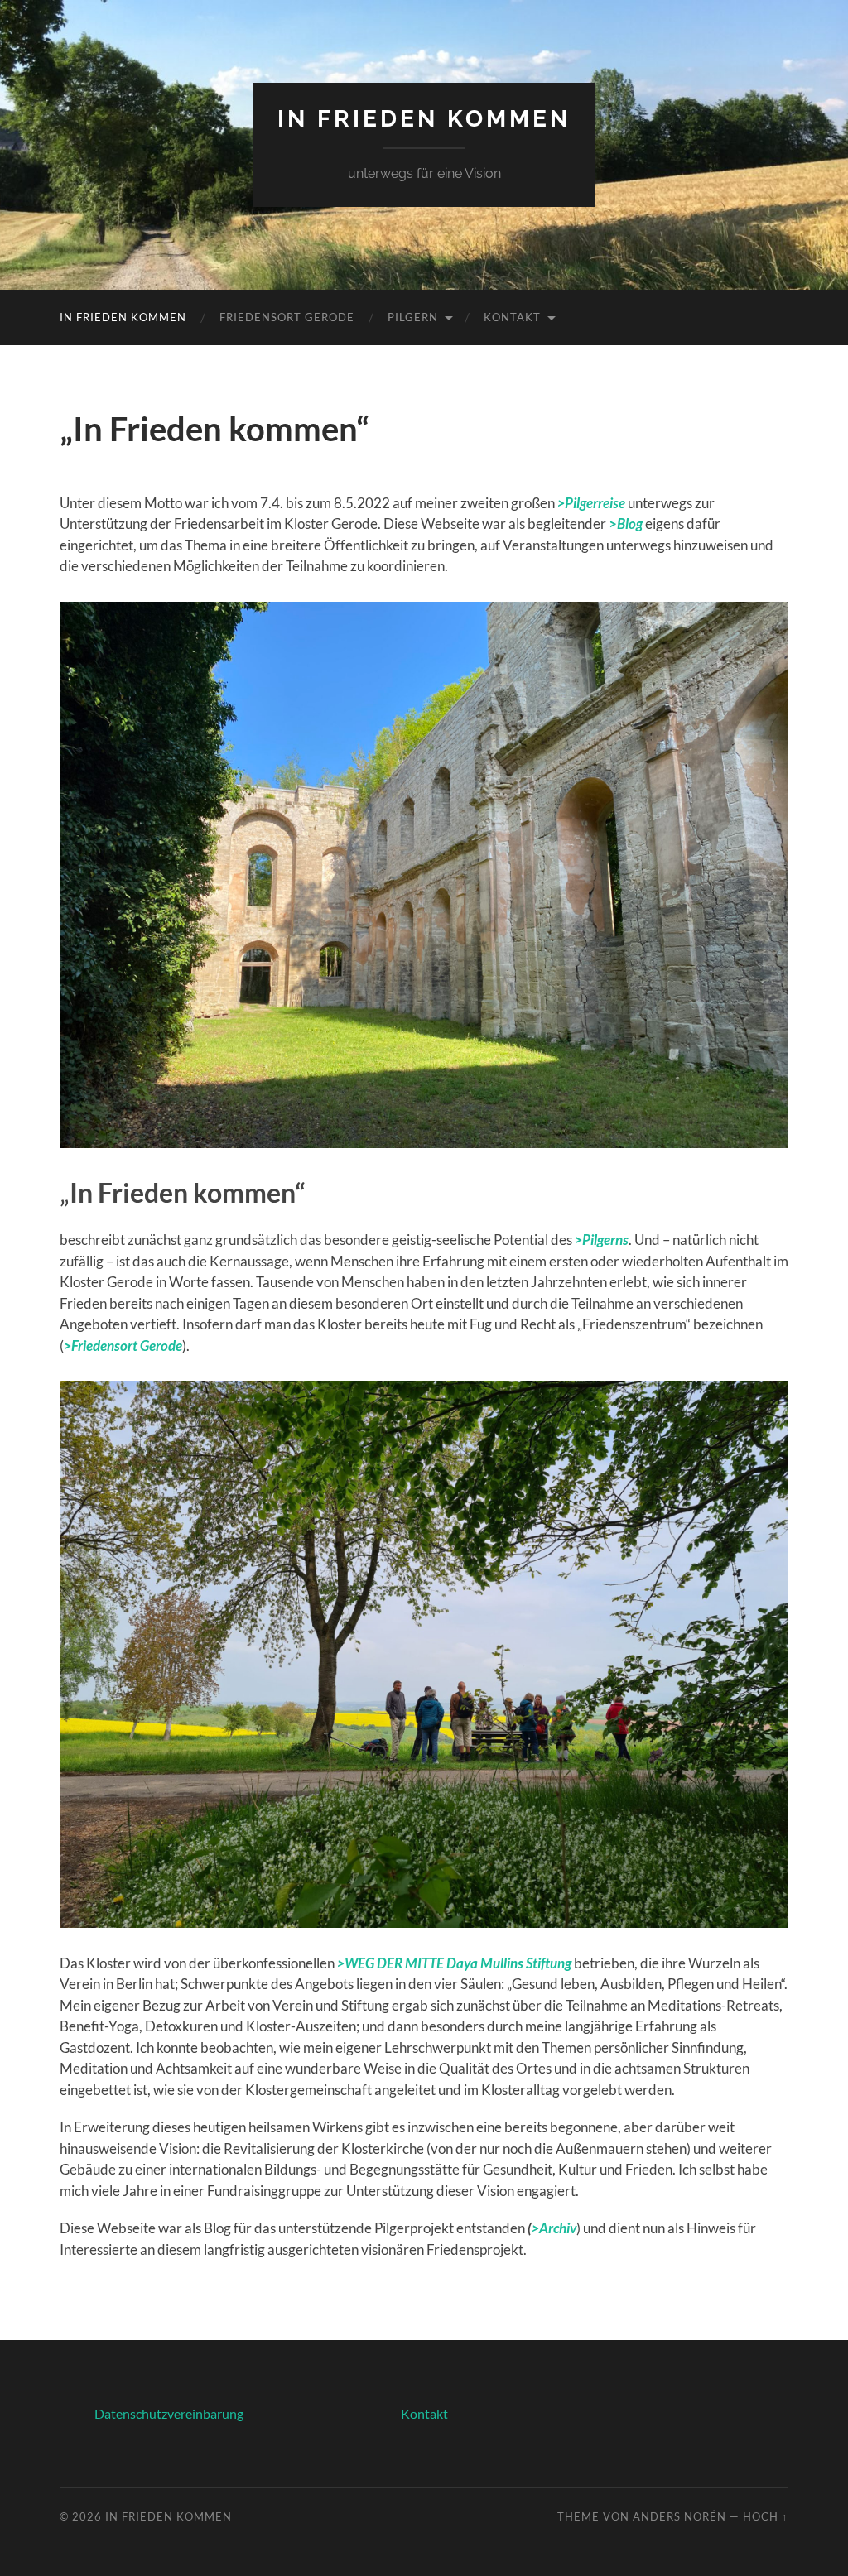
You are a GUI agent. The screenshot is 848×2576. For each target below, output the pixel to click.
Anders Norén (679, 2516)
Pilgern (413, 317)
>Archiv (554, 2228)
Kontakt (512, 317)
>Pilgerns (602, 1240)
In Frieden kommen (123, 317)
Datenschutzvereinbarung (169, 2413)
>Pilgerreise (591, 503)
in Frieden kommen (424, 119)
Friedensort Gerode (287, 317)
